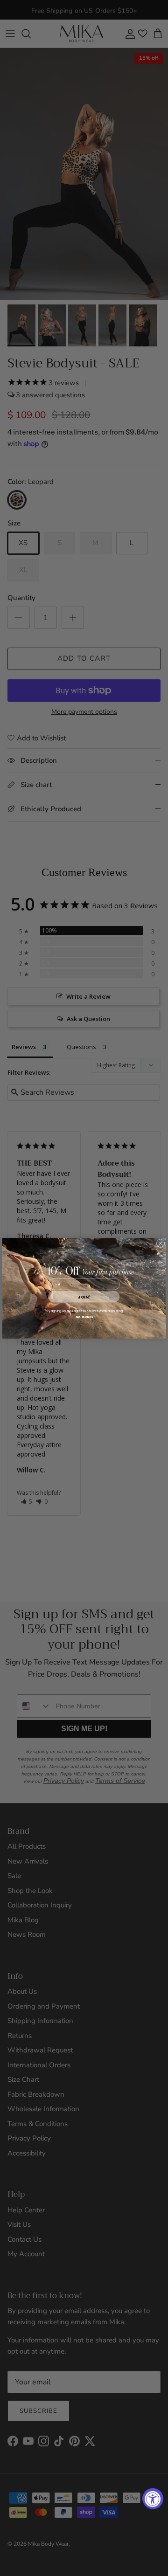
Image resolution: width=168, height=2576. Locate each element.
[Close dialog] (161, 1243)
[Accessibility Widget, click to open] (153, 2499)
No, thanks (84, 1317)
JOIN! (84, 1296)
